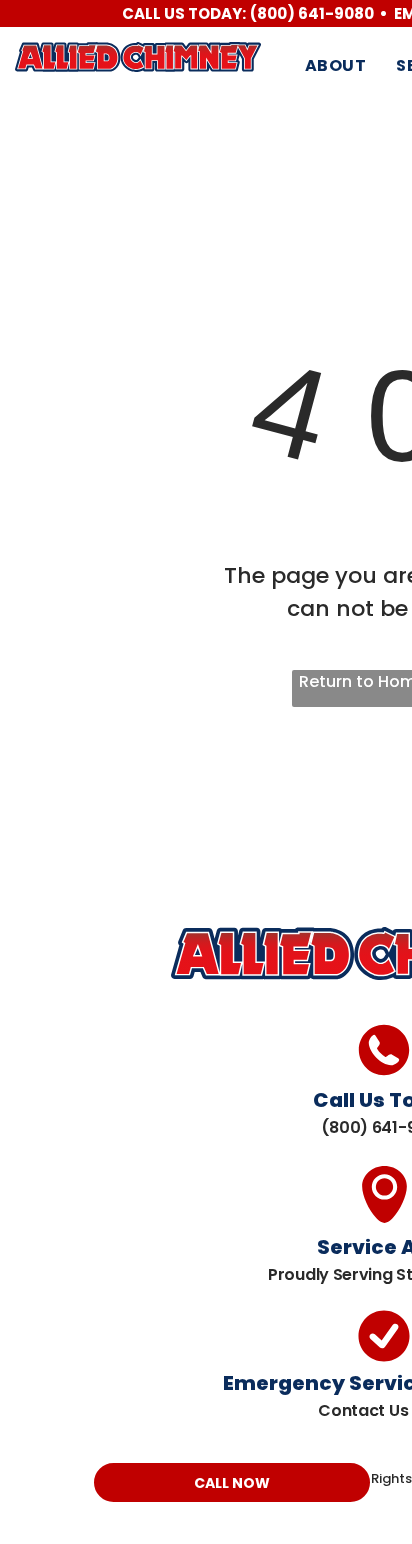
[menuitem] (335, 66)
